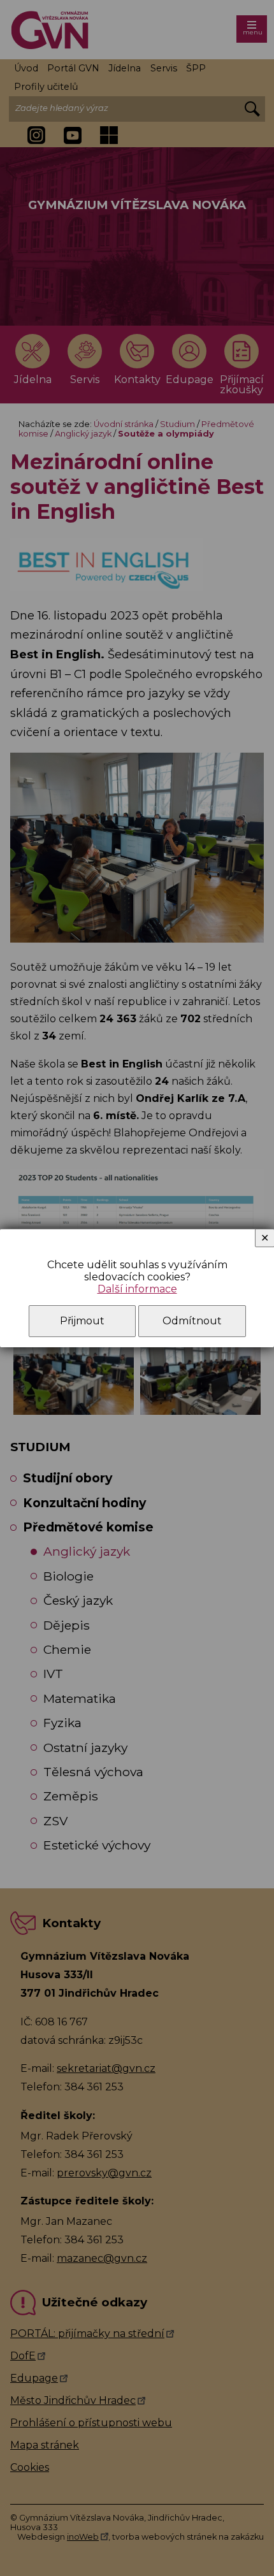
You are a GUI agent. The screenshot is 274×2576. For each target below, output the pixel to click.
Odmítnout (192, 1321)
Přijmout (82, 1321)
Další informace (137, 1289)
